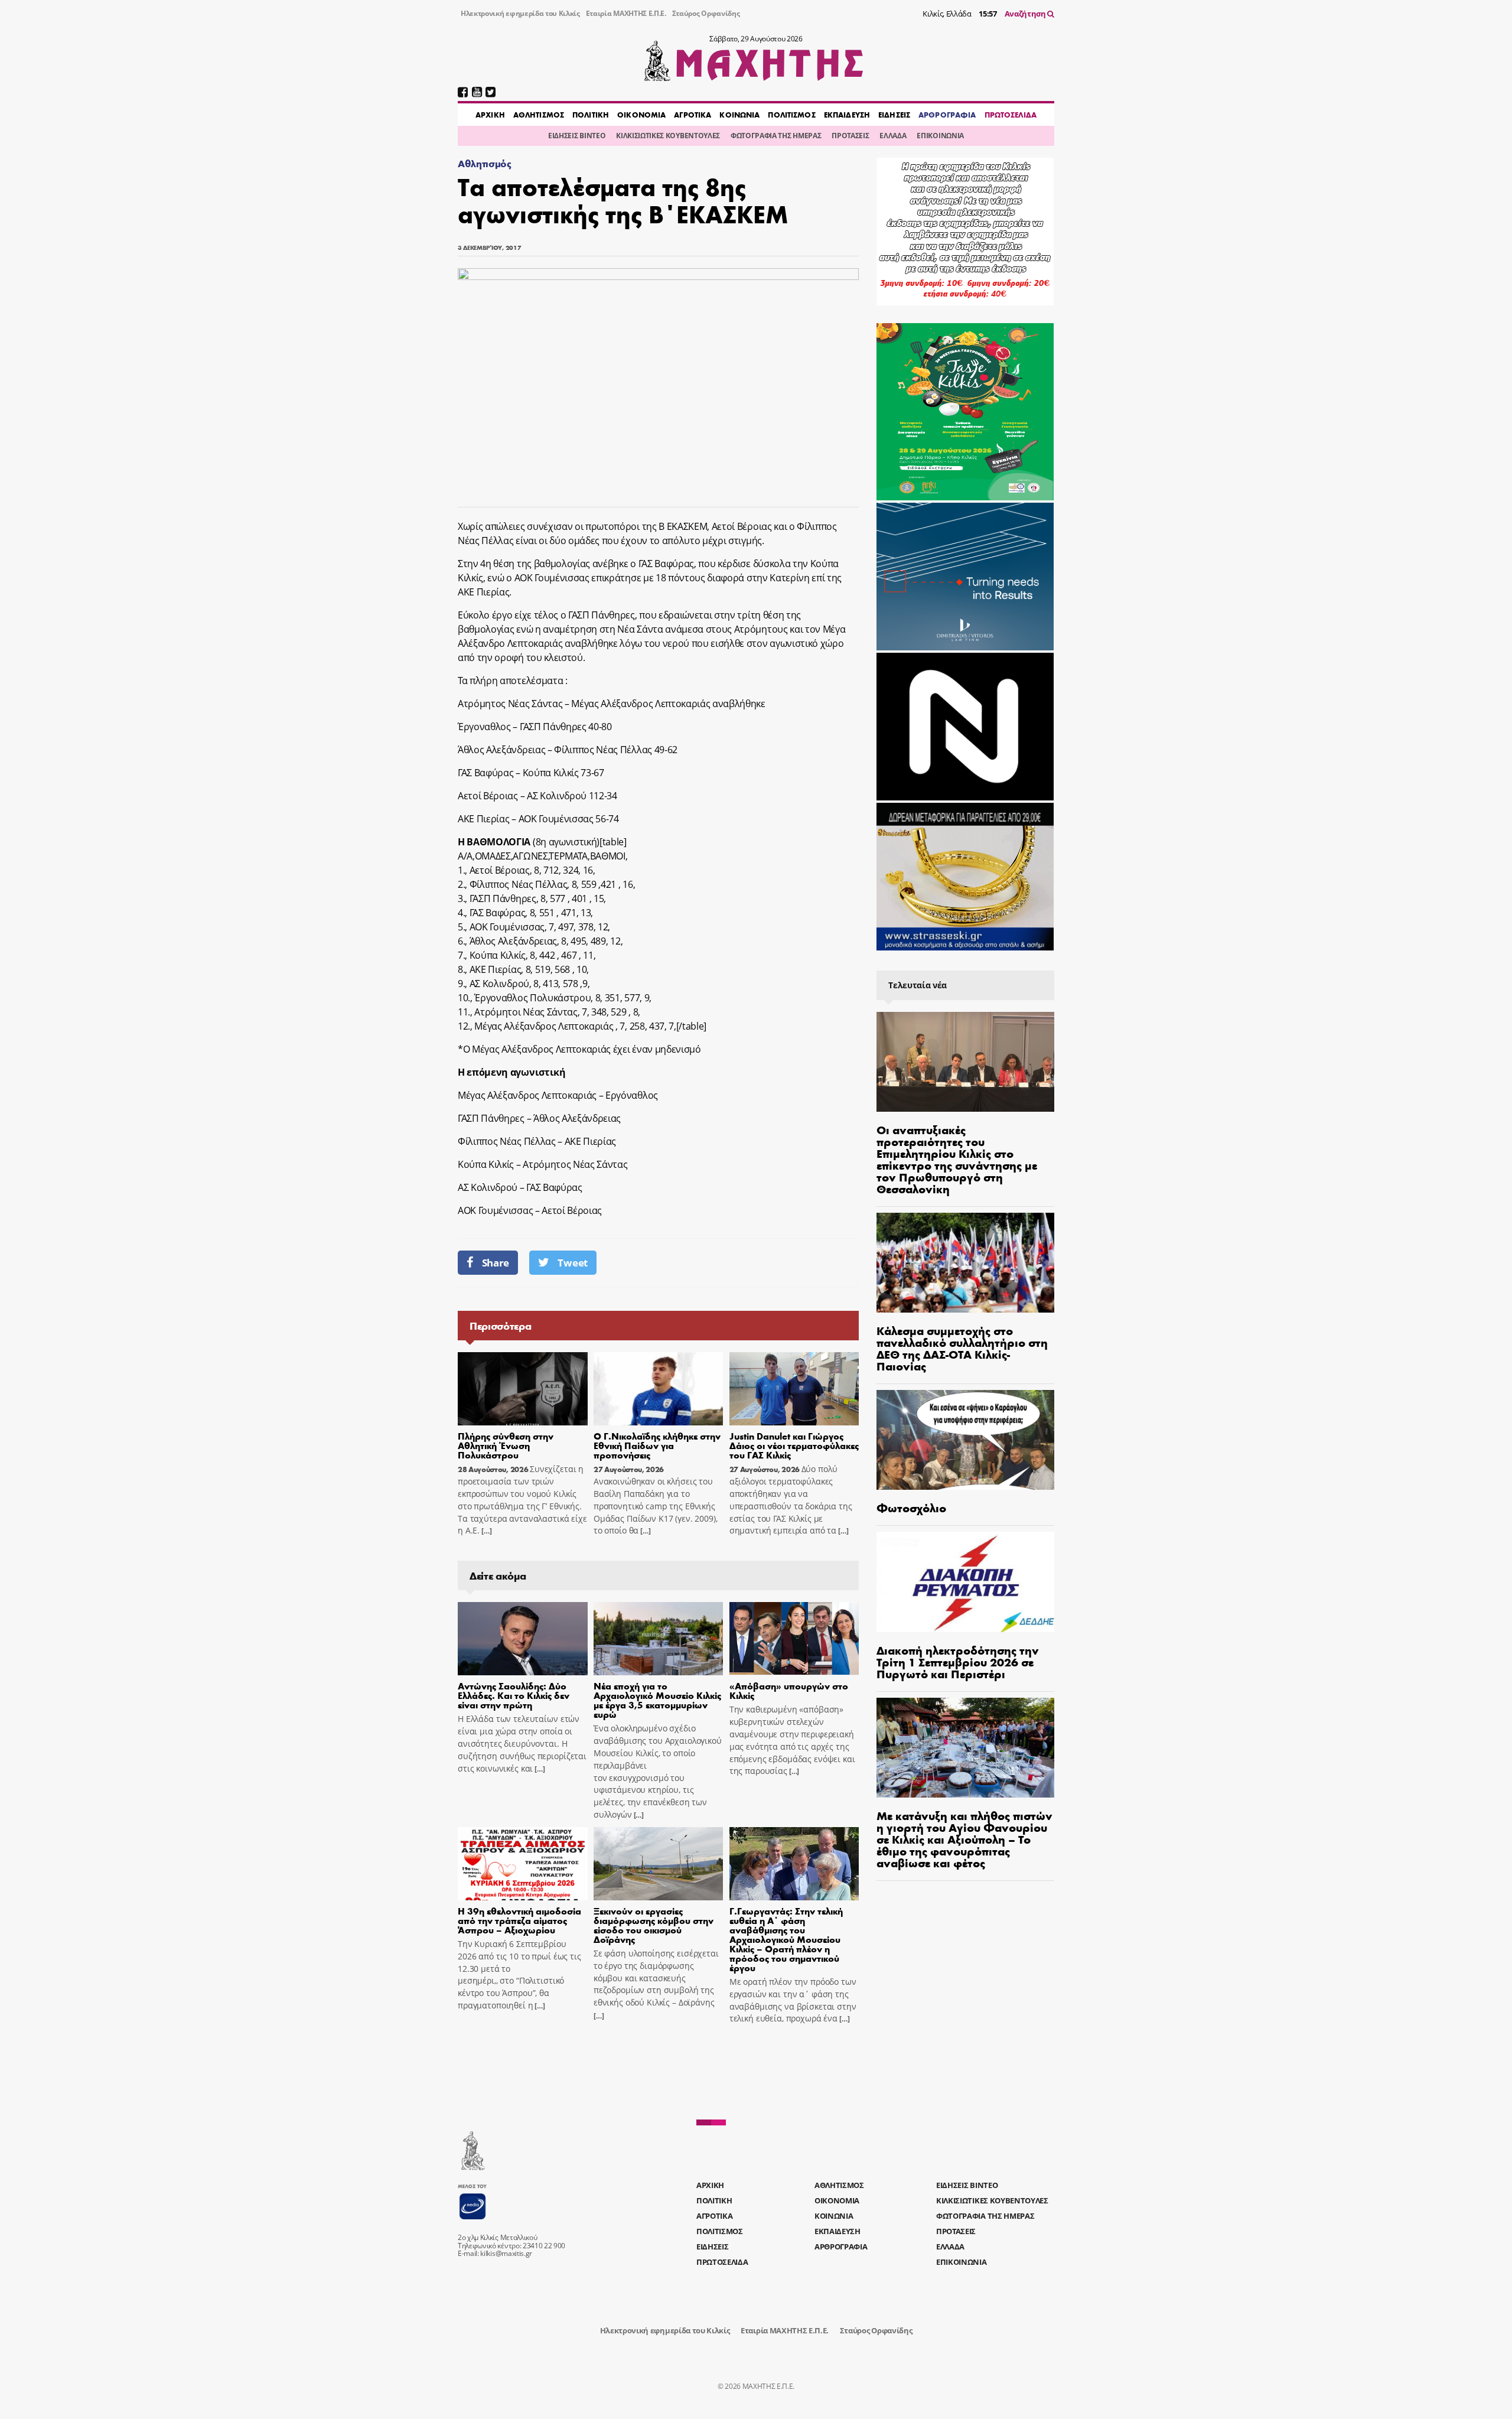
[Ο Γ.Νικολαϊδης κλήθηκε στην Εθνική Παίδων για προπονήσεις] (659, 1389)
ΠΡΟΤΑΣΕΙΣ (850, 136)
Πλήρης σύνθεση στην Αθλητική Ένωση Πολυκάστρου (506, 1445)
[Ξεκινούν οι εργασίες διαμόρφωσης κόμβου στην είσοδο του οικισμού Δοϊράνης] (659, 1864)
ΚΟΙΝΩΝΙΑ (739, 115)
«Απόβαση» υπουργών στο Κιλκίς (789, 1690)
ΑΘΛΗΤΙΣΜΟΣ (539, 115)
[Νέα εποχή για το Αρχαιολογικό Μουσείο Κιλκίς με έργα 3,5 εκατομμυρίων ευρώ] (659, 1639)
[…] (485, 1531)
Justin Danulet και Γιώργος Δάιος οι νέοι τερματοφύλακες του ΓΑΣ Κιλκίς (794, 1445)
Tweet (572, 1263)
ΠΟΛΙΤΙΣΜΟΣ (791, 115)
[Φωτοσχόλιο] (965, 1440)
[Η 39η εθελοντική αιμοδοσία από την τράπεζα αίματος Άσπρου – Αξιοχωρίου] (523, 1864)
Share (496, 1263)
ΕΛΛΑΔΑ (893, 136)
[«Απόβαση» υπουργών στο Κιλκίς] (794, 1639)
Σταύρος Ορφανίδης (706, 13)
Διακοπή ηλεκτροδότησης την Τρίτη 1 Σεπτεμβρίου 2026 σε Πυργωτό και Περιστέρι (958, 1661)
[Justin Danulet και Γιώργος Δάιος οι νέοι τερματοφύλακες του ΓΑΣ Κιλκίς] (794, 1389)
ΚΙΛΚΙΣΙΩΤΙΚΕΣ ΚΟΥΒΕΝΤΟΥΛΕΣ (668, 136)
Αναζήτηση (1026, 14)
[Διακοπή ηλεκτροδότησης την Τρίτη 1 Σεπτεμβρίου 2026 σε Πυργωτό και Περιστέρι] (965, 1582)
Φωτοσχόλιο (911, 1507)
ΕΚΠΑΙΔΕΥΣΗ (847, 115)
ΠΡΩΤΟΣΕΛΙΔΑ (1011, 115)
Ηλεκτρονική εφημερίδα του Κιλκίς (520, 13)
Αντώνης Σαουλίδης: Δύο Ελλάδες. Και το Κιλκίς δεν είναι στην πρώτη (514, 1695)
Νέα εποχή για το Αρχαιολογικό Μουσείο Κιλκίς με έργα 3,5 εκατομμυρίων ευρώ (657, 1700)
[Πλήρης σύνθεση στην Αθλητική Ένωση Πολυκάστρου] (523, 1389)
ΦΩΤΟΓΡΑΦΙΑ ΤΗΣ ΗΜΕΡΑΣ (776, 136)
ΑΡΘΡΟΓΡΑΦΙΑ (947, 115)
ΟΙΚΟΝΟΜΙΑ (641, 115)
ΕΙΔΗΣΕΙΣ (894, 115)
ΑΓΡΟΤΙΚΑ (693, 115)
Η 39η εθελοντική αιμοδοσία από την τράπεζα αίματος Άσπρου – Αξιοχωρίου (519, 1920)
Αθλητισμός (485, 163)
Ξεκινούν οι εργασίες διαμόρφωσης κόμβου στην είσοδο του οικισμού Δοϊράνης (654, 1925)
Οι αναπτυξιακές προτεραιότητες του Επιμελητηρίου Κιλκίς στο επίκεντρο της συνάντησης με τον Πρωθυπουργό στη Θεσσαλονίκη (957, 1159)
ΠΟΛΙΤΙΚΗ (591, 115)
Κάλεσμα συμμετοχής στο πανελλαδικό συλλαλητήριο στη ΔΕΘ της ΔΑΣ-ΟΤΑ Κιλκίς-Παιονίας (962, 1348)
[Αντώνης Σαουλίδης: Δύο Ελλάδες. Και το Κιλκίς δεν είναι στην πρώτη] (523, 1639)
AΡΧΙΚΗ (490, 115)
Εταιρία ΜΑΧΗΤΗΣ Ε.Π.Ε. (626, 13)
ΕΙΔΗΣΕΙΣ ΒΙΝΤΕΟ (577, 136)
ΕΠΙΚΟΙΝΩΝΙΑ (940, 136)
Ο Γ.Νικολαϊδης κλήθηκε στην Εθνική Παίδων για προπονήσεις (657, 1445)
